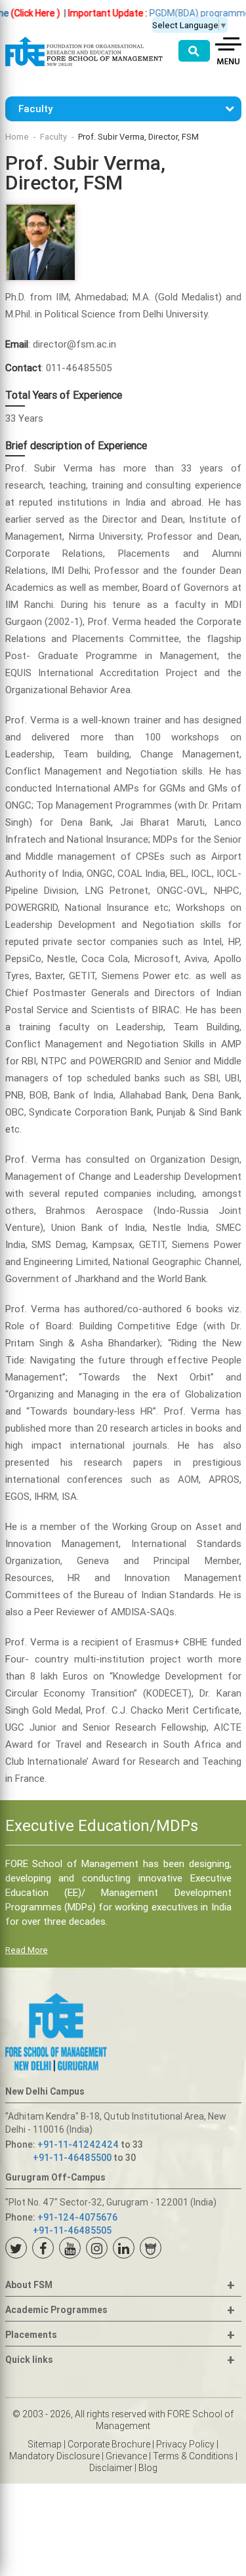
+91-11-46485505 (72, 2230)
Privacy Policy (185, 2444)
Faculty (53, 137)
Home (17, 137)
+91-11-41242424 (78, 2144)
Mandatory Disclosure (54, 2456)
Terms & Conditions (193, 2456)
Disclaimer (111, 2468)
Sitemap (45, 2444)
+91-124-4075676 (77, 2217)
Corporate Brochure (109, 2444)
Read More (27, 1950)
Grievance (126, 2456)
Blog (148, 2468)
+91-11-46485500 (72, 2158)
